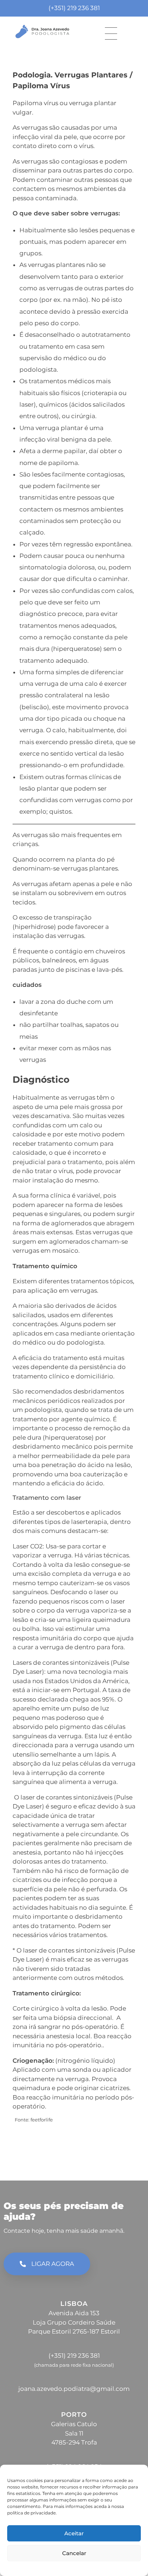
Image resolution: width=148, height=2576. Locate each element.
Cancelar (74, 2553)
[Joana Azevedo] (42, 32)
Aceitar (74, 2533)
